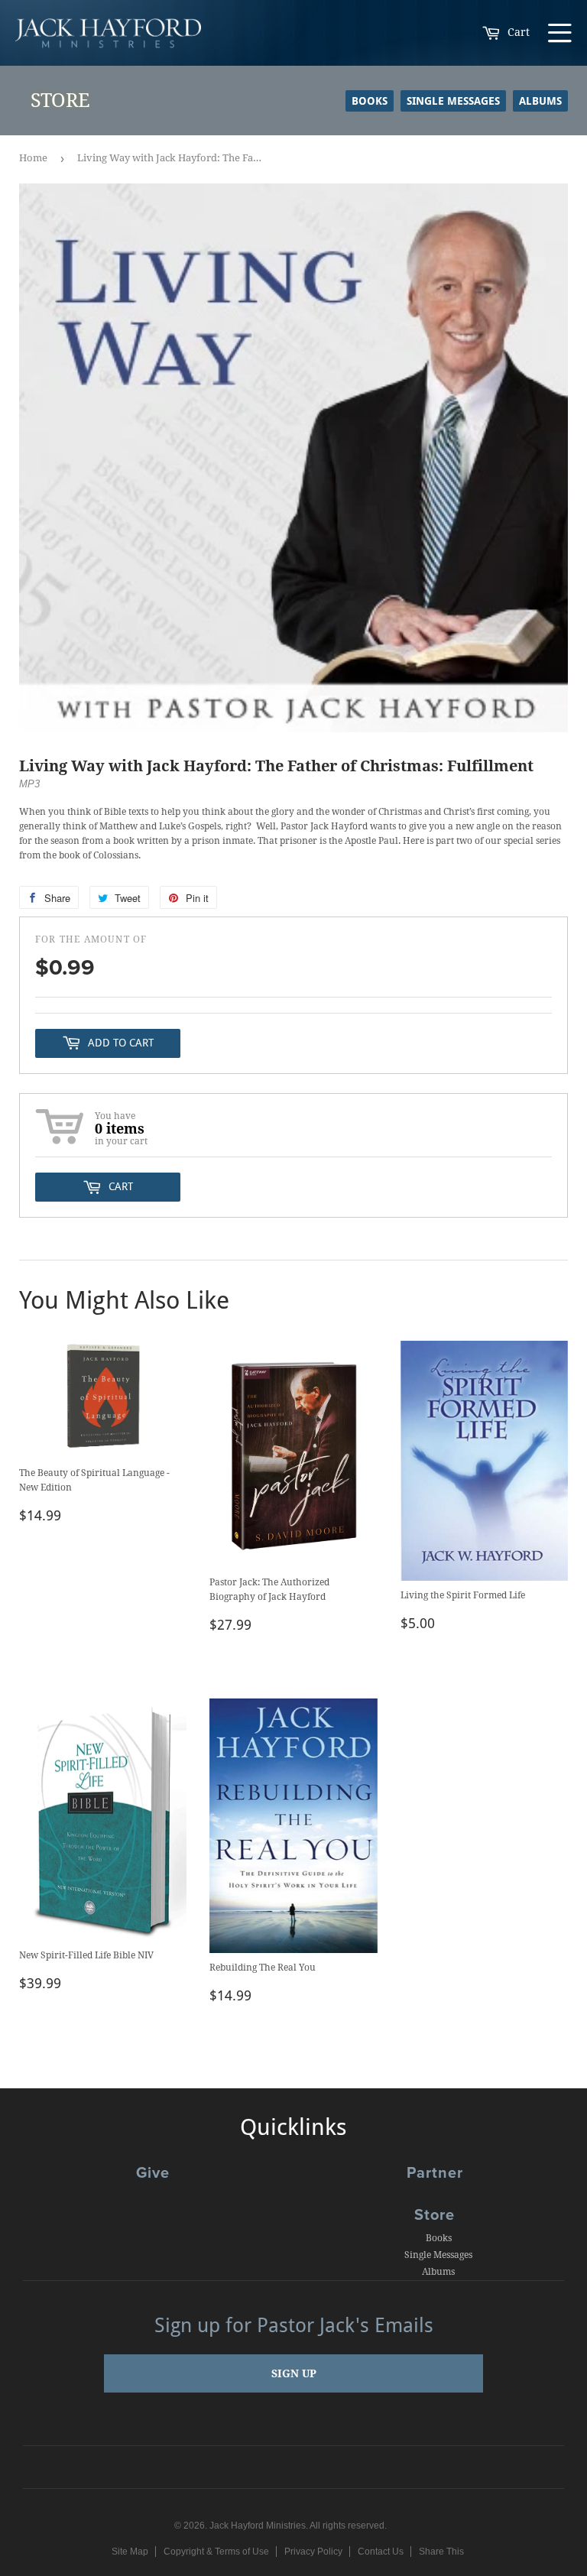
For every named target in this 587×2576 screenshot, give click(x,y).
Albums (540, 101)
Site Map (130, 2552)
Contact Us (381, 2552)
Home (33, 158)
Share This (441, 2552)
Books (370, 101)
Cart (517, 32)
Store (435, 2215)
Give (153, 2173)
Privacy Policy (313, 2552)
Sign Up (294, 2373)
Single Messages (453, 101)
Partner (435, 2173)
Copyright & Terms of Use (216, 2552)
